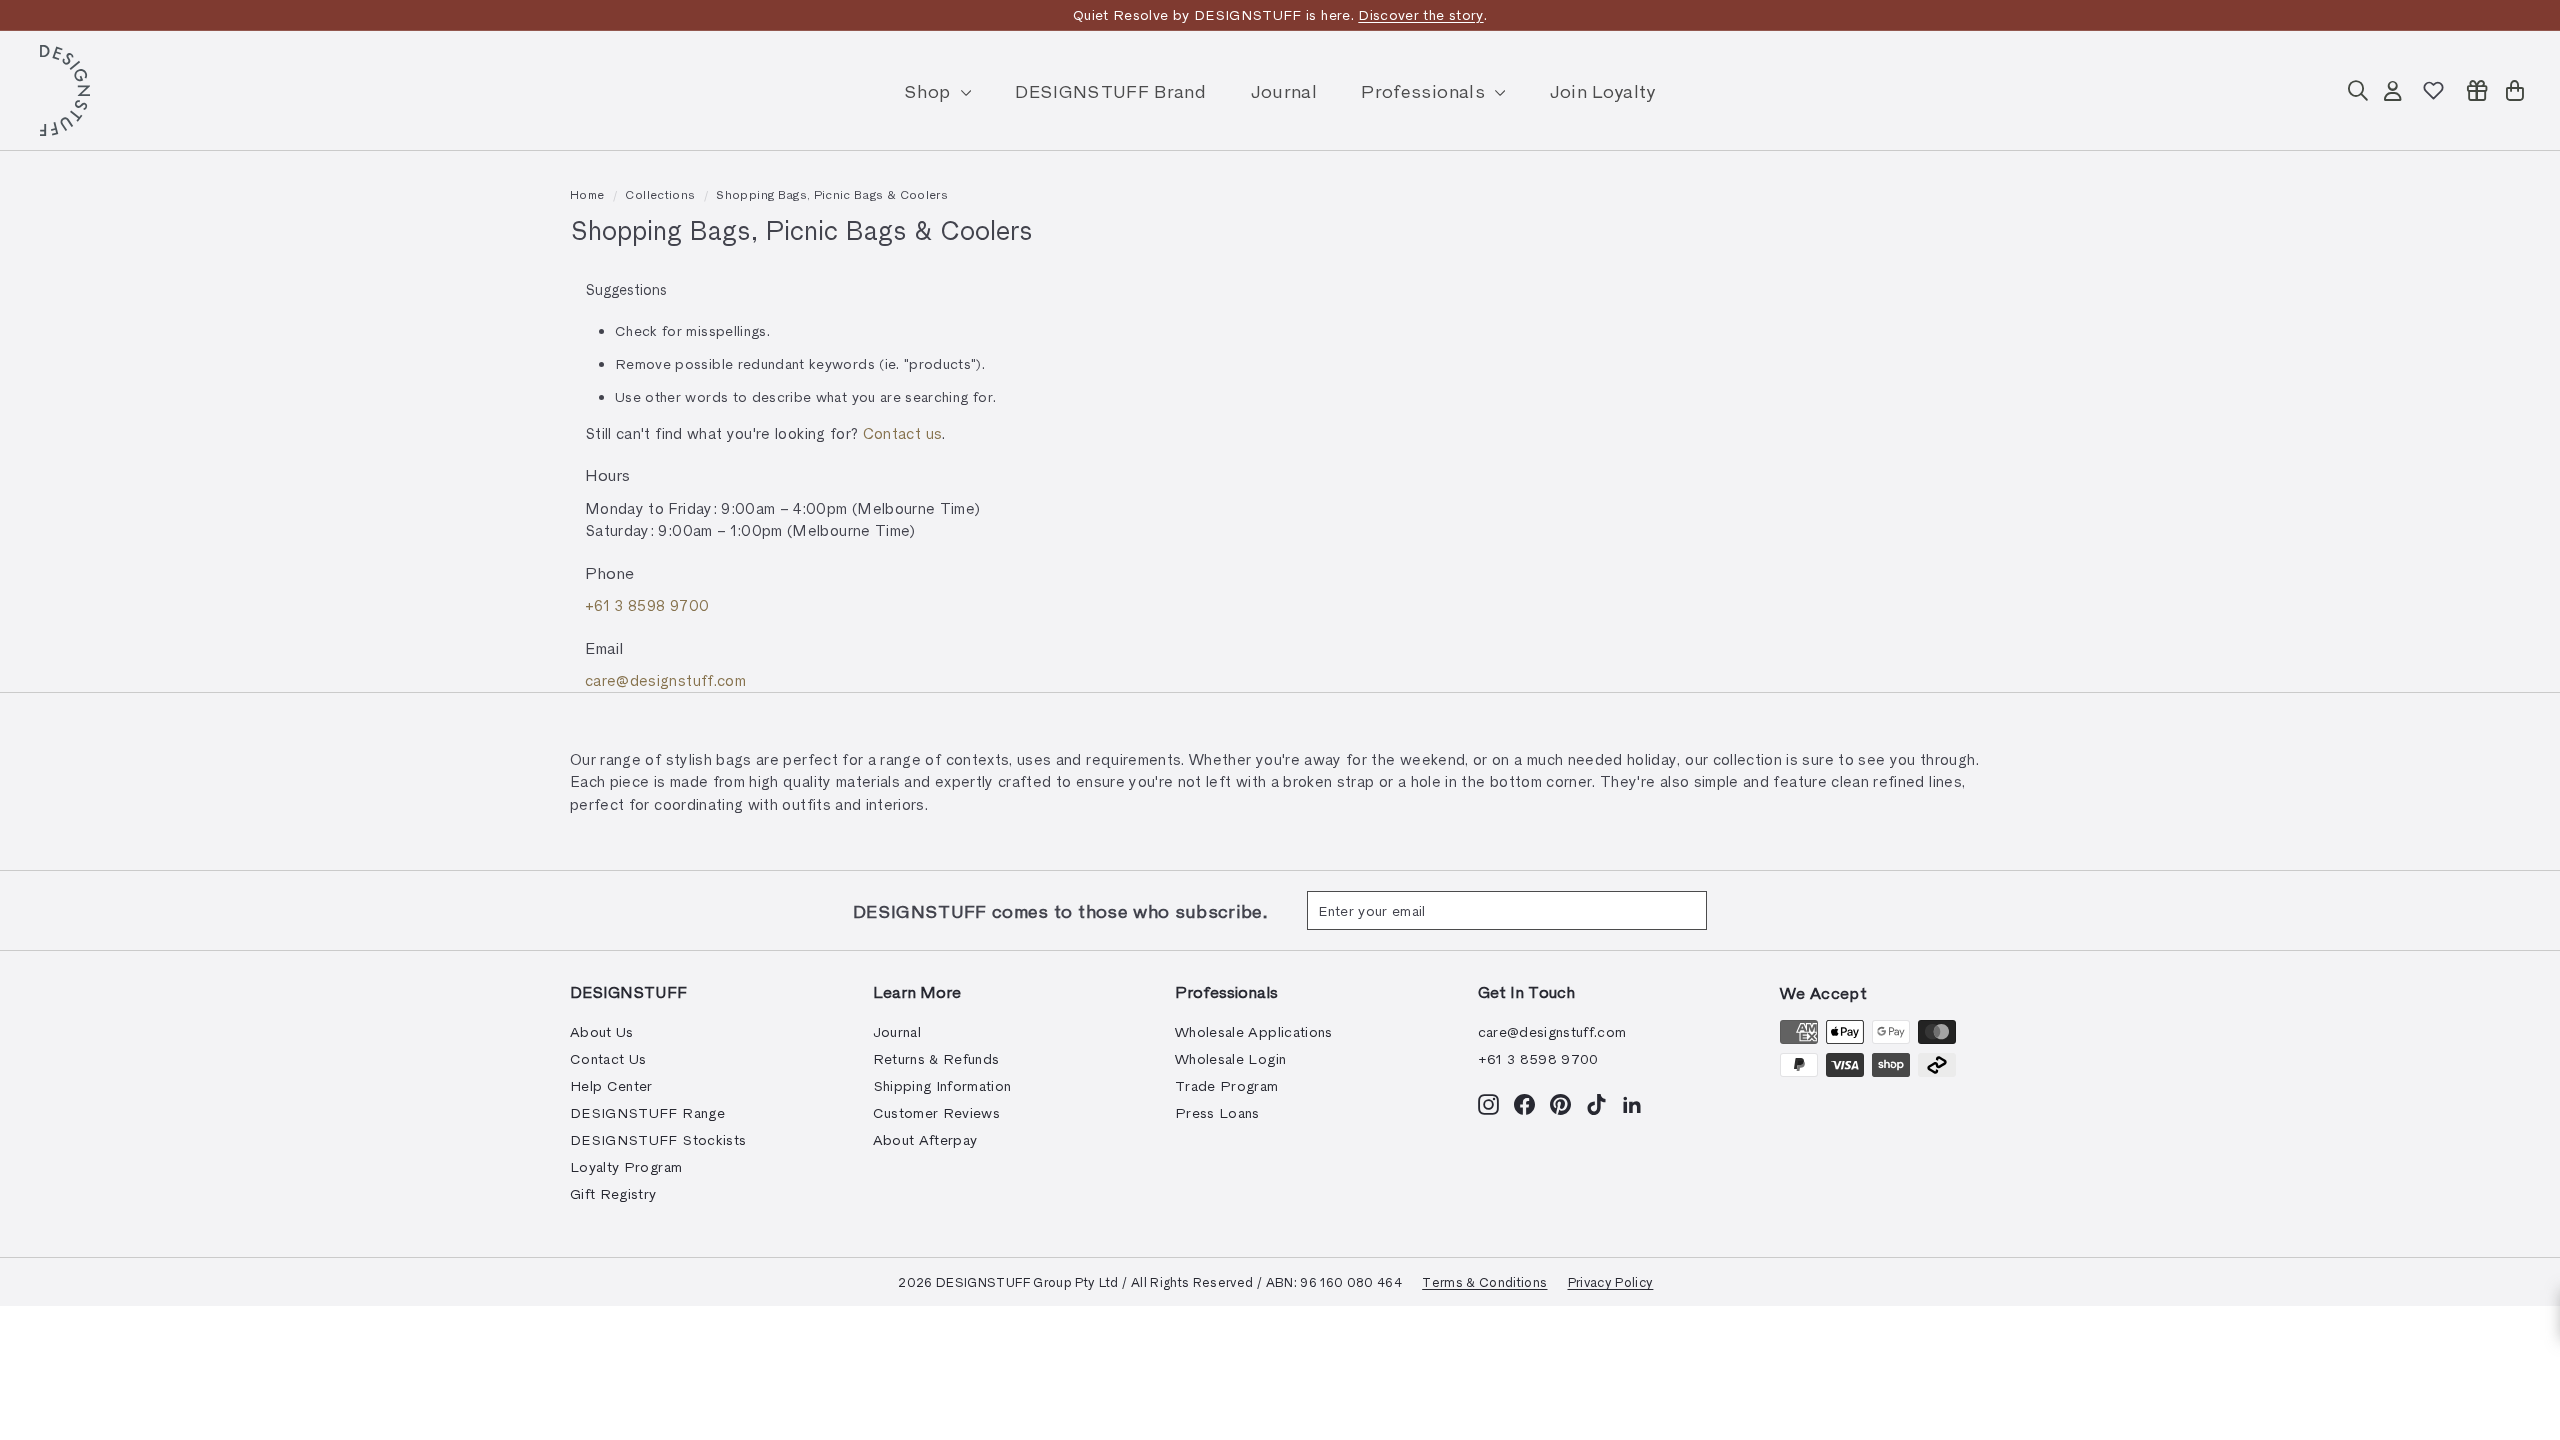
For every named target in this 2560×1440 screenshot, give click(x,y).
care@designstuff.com (665, 680)
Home (587, 194)
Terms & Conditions (1484, 1281)
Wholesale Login (1230, 1058)
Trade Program (1227, 1085)
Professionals (1425, 90)
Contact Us (608, 1058)
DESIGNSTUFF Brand (1110, 90)
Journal (1284, 90)
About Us (602, 1031)
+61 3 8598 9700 (647, 605)
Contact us (903, 433)
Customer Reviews (937, 1112)
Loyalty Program (626, 1166)
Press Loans (1217, 1112)
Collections (660, 194)
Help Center (611, 1085)
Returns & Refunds (936, 1058)
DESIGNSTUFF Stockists (658, 1139)
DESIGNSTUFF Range (647, 1112)
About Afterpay (925, 1139)
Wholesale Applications (1254, 1031)
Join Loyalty (1603, 90)
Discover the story (1420, 14)
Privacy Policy (1611, 1281)
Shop (930, 90)
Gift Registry (613, 1193)
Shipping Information (942, 1085)
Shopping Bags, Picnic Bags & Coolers (832, 194)
